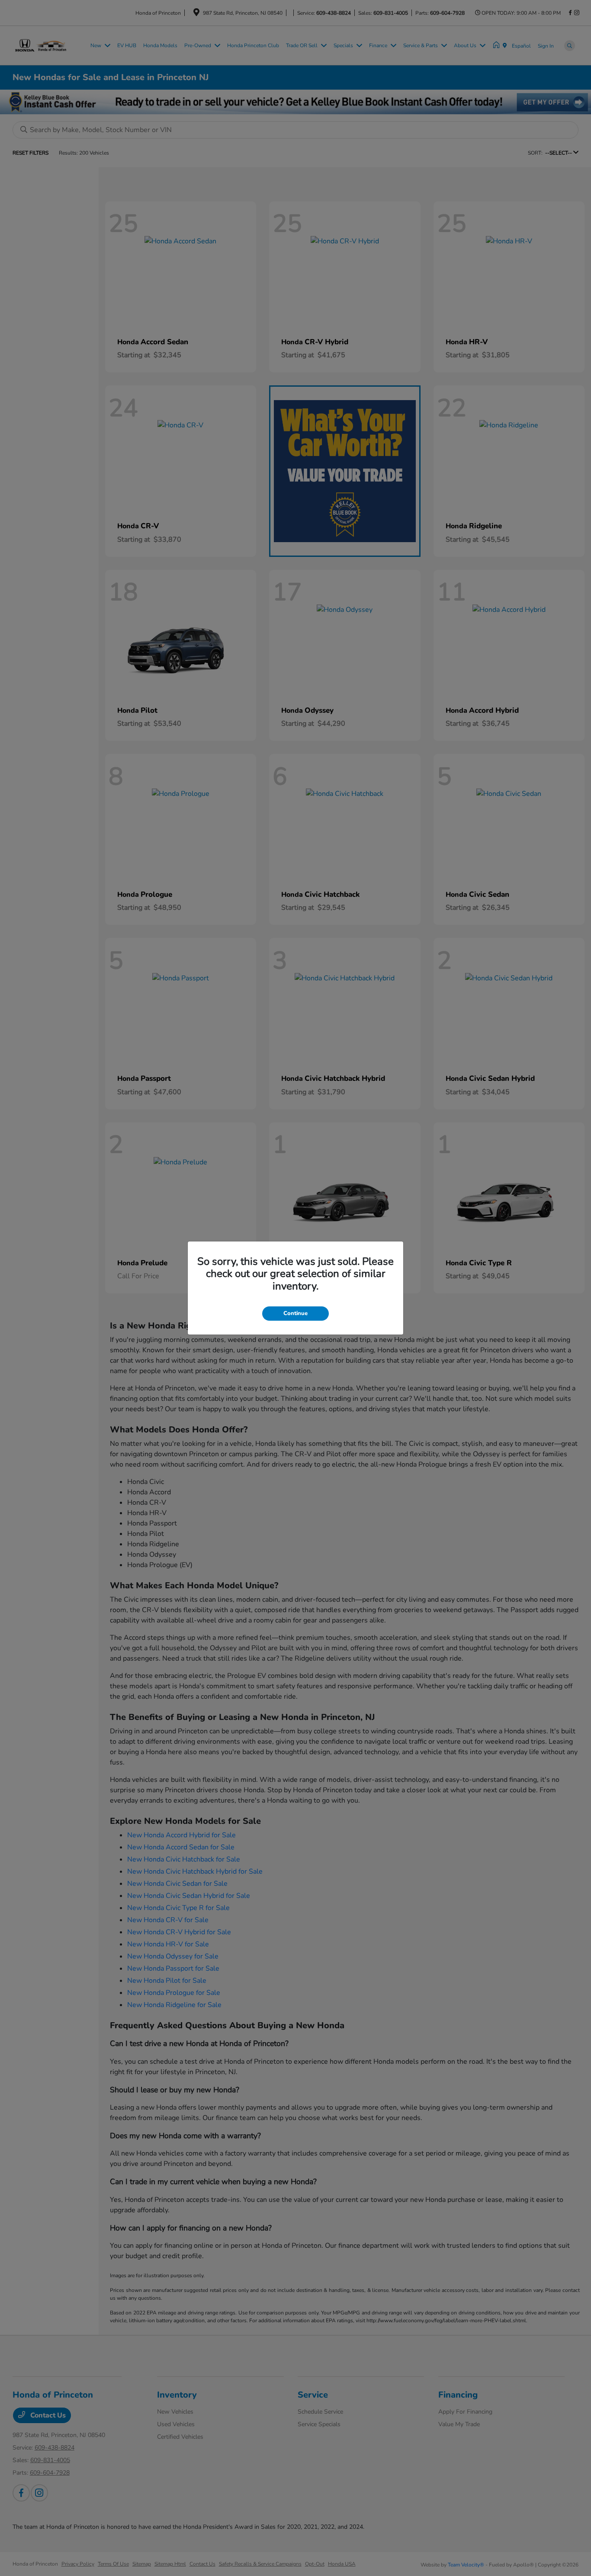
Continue (295, 1313)
